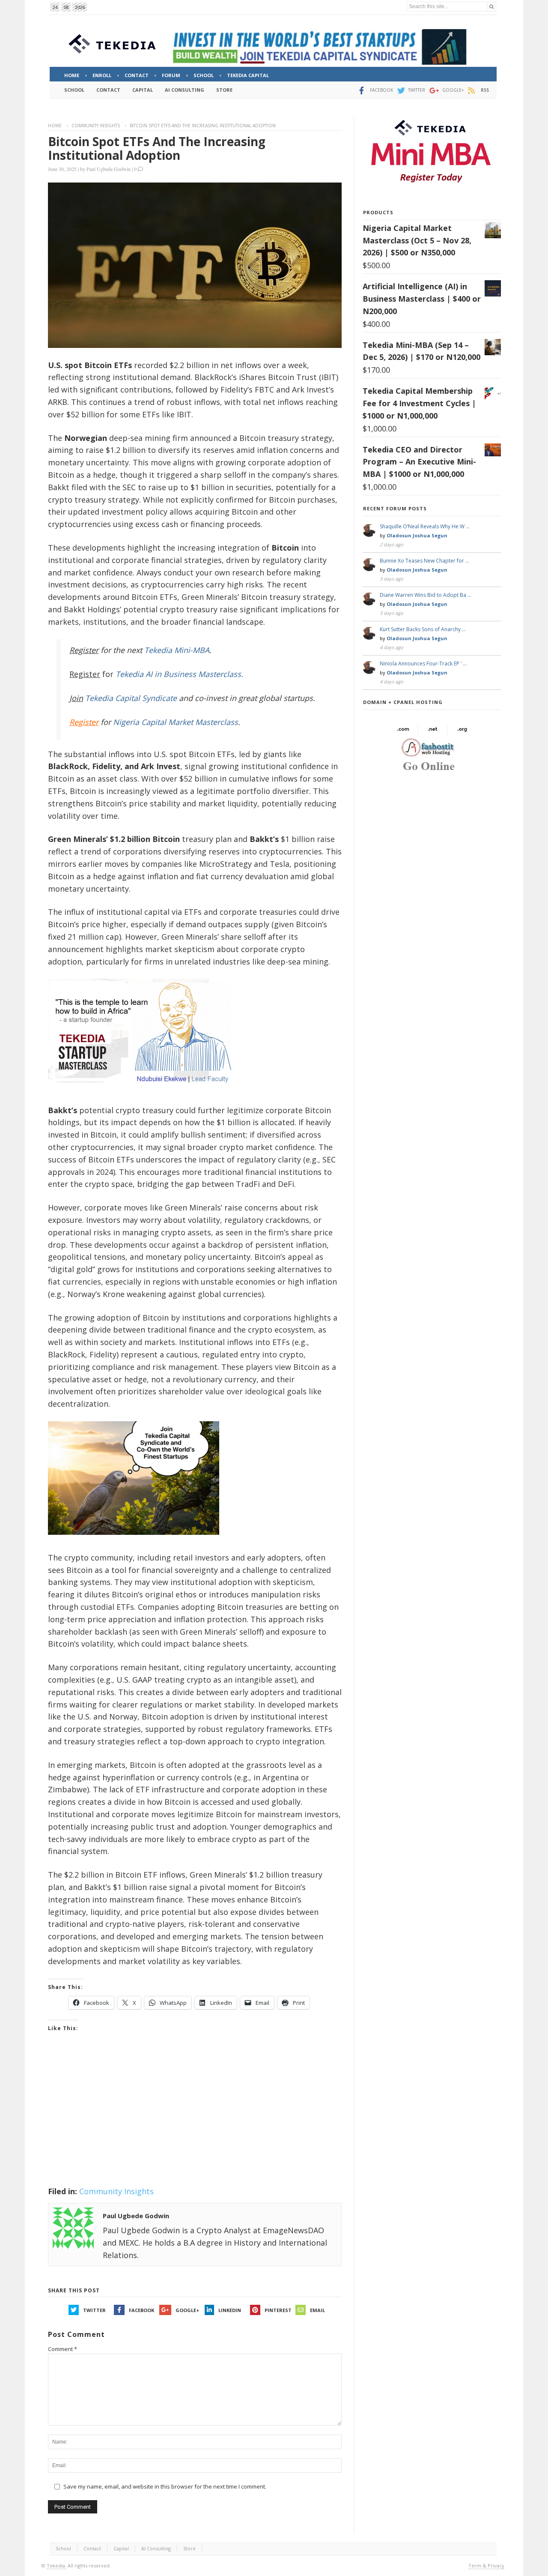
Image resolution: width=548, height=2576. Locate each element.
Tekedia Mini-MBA (177, 650)
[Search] (491, 7)
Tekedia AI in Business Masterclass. (179, 674)
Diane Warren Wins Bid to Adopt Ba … (426, 595)
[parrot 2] (134, 1541)
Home (55, 126)
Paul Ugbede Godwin (109, 169)
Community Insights (96, 126)
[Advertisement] (195, 2120)
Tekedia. (57, 2566)
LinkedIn (230, 2310)
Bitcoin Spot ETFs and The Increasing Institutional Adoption (157, 148)
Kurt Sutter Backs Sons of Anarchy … (423, 629)
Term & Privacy (486, 2566)
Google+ (187, 2310)
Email (317, 2310)
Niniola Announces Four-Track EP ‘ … (423, 663)
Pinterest (278, 2310)
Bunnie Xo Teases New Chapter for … (424, 561)
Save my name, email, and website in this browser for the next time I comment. (165, 2486)
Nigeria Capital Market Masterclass (176, 722)
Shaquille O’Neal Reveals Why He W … (425, 526)
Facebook (141, 2310)
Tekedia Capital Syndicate (130, 698)
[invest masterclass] (144, 1094)
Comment (63, 2349)
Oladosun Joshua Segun (417, 535)
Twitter (94, 2310)
